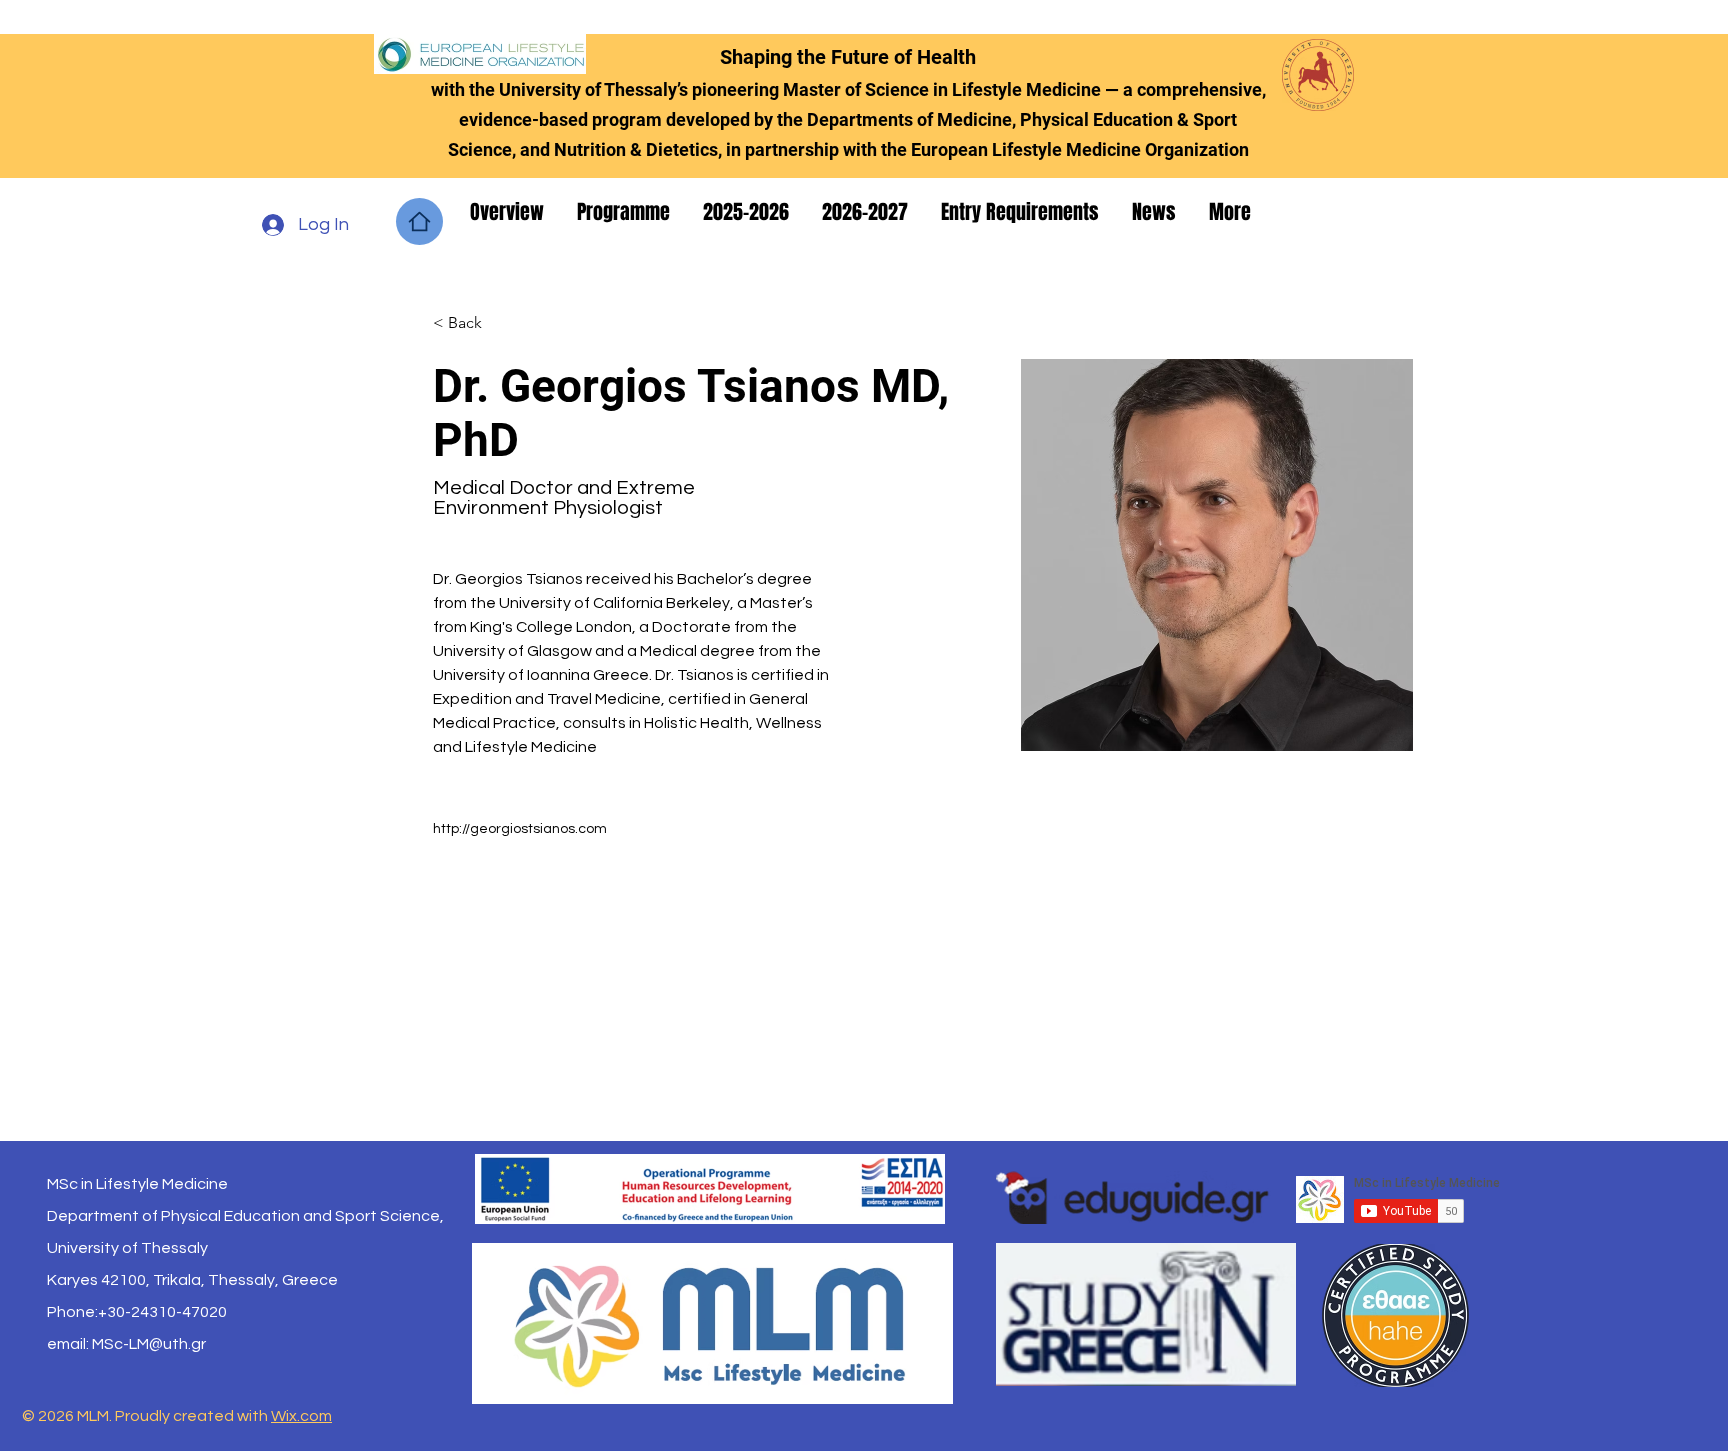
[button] (508, 212)
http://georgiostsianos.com (520, 829)
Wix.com (301, 1416)
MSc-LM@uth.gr (149, 1344)
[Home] (419, 221)
